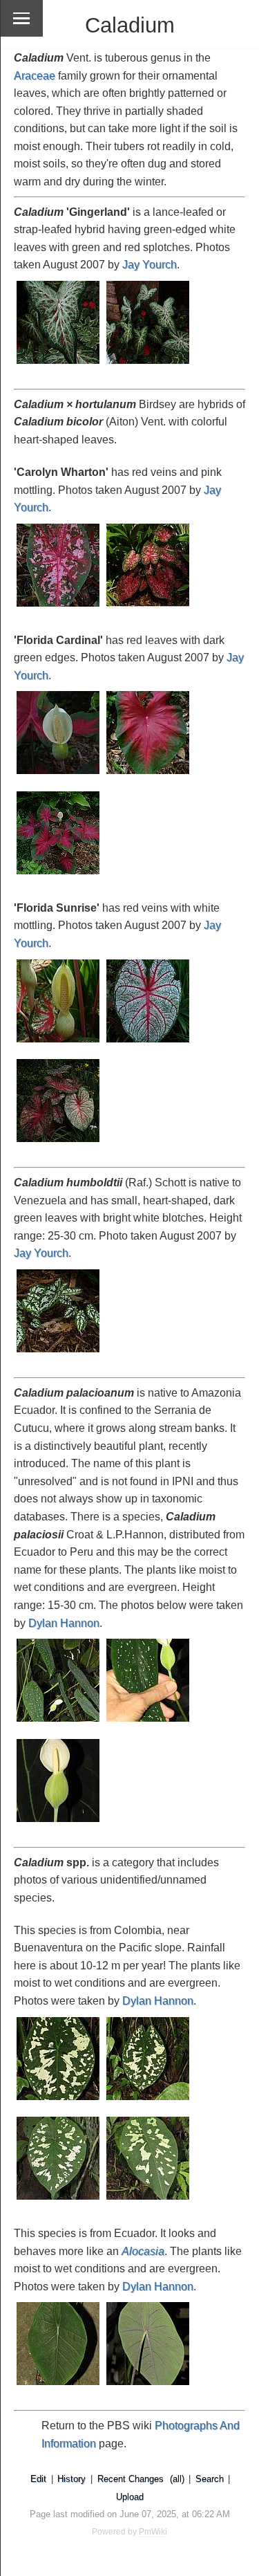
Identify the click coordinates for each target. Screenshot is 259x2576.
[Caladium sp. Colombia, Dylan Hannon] (59, 2101)
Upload (130, 2497)
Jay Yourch (150, 265)
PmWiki (153, 2532)
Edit (38, 2479)
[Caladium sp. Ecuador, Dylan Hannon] (59, 2386)
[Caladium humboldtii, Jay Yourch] (59, 1353)
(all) (177, 2479)
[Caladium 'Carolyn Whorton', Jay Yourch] (59, 608)
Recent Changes (131, 2479)
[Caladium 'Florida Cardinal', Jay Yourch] (59, 775)
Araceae (35, 76)
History (71, 2479)
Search (210, 2479)
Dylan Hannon (64, 1623)
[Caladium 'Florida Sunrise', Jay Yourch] (59, 1043)
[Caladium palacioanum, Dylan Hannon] (59, 1723)
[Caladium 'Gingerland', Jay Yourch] (59, 365)
